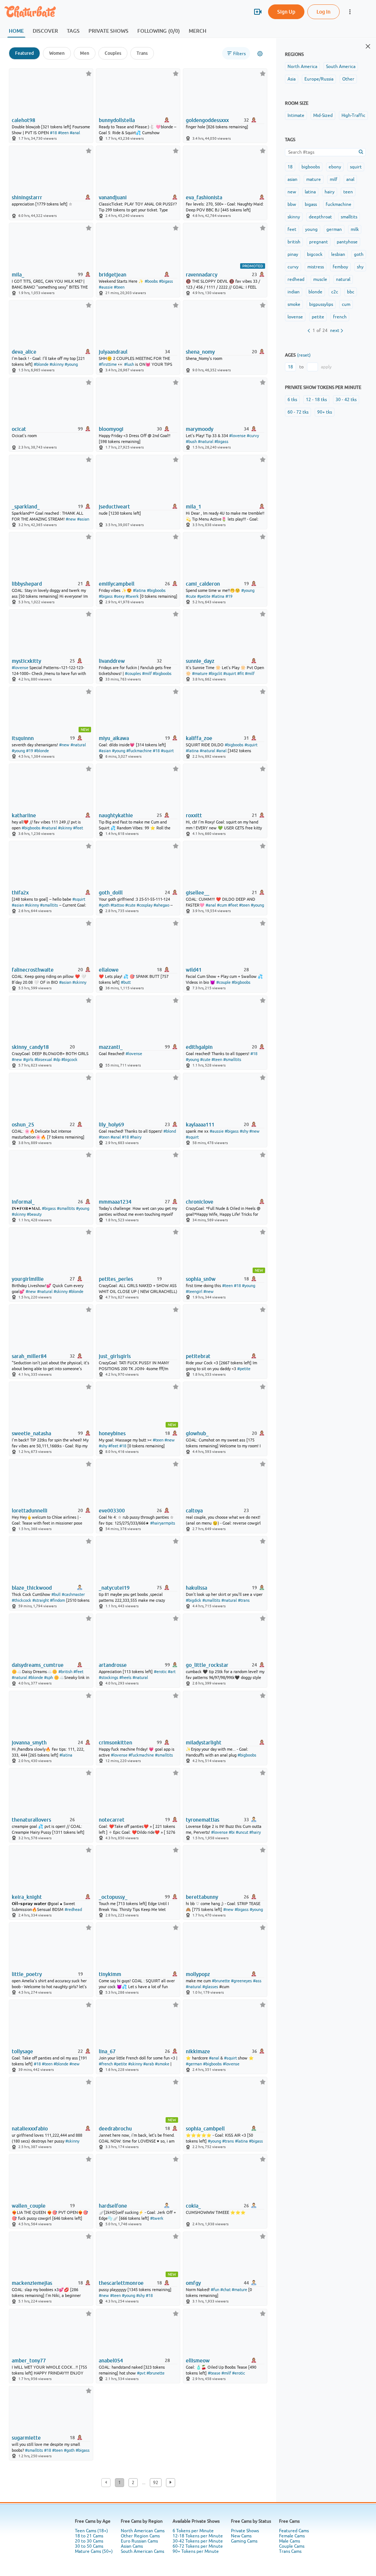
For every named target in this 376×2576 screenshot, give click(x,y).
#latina (139, 590)
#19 (229, 596)
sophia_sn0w (201, 1279)
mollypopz (198, 1974)
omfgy (193, 2283)
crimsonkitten (115, 1743)
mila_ (18, 275)
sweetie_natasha (31, 1433)
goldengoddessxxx (207, 120)
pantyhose (347, 242)
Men (85, 53)
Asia (292, 79)
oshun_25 (23, 1125)
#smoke (162, 2064)
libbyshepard (27, 584)
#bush (191, 442)
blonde (315, 292)
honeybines (112, 1433)
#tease (214, 2373)
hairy (330, 192)
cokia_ (193, 2206)
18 (290, 167)
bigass (311, 204)
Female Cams (292, 2536)
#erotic (160, 1672)
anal (350, 179)
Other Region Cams (140, 2536)
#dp (57, 1060)
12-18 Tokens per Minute (198, 2536)
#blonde (41, 364)
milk (355, 229)
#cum (222, 905)
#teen (63, 133)
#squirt (230, 674)
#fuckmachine (139, 751)
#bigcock (69, 1060)
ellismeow (198, 2361)
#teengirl (194, 1291)
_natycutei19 (114, 1588)
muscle (320, 279)
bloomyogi (111, 429)
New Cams (241, 2536)
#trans (244, 1600)
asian (292, 179)
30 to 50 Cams (89, 2546)
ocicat (19, 429)
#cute (191, 596)
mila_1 (194, 507)
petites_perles (116, 1279)
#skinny (57, 364)
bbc (351, 292)
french (340, 317)
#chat (225, 2290)
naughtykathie (116, 815)
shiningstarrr (27, 197)
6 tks (292, 400)
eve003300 (112, 1511)
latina (310, 192)
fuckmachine (339, 204)
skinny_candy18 (30, 1047)
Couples (113, 53)
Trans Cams (290, 2551)
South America (341, 67)
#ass (257, 1981)
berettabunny (202, 1897)
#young (71, 364)
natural (343, 279)
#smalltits (49, 905)
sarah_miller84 (29, 1356)
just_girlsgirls (115, 1356)
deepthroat (320, 217)
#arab (149, 2064)
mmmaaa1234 (115, 1202)
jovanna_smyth (29, 1743)
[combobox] (173, 12)
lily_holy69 (111, 1125)
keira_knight (27, 1897)
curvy (293, 267)
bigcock (315, 254)
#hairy (136, 1137)
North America (302, 67)
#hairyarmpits (163, 1523)
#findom (57, 1600)
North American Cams (143, 2531)
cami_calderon (203, 584)
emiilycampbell (117, 584)
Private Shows (245, 2531)
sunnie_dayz (200, 661)
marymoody (200, 429)
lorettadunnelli (30, 1511)
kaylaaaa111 (200, 1125)
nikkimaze (198, 2051)
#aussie (106, 287)
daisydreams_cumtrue (38, 1665)
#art (172, 1672)
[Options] (260, 54)
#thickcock (21, 1600)
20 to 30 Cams (89, 2541)
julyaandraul (113, 352)
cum (346, 304)
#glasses (210, 1987)
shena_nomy (200, 352)
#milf (147, 674)
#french (106, 2064)
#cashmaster (73, 1594)
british (294, 242)
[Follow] (89, 73)
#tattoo (117, 905)
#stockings (109, 1678)
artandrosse (113, 1665)
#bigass (166, 281)
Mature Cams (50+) (94, 2551)
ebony (335, 167)
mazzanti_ (111, 1047)
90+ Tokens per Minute (196, 2551)
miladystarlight (204, 1743)
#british (65, 1672)
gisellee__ (198, 893)
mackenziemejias (32, 2283)
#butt (126, 982)
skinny (294, 217)
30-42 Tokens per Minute (198, 2541)
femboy (340, 267)
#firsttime (108, 364)
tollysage (22, 2051)
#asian (83, 519)
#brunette (221, 1981)
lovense (295, 317)
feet (292, 229)
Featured (24, 53)
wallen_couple (29, 2206)
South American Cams (142, 2551)
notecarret (112, 1820)
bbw (292, 204)
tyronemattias (203, 1820)
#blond (170, 1131)
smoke (294, 304)
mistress (316, 267)
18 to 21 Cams (89, 2536)
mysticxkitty (26, 661)
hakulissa (196, 1588)
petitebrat (198, 1356)
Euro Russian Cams (139, 2541)
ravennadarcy (202, 275)
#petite (204, 596)
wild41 (194, 970)
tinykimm (110, 1974)
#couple (223, 982)
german (334, 229)
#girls (28, 1060)
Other (348, 79)
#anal (75, 133)
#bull (56, 1594)
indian (294, 292)
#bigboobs (156, 590)
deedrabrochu (115, 2129)
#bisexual (43, 1060)
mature (314, 179)
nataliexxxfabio (30, 2129)
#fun (215, 2290)
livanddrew (112, 661)
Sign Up (286, 12)
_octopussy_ (113, 1897)
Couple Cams (292, 2546)
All (232, 12)
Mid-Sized (323, 115)
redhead (296, 279)
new (292, 192)
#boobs (151, 281)
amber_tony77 (29, 2361)
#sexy (119, 596)
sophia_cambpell (205, 2129)
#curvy (253, 436)
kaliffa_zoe (199, 738)
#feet (78, 828)
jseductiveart (114, 507)
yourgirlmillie (28, 1279)
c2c (335, 292)
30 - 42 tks (346, 400)
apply (326, 367)
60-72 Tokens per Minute (198, 2546)
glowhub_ (197, 1433)
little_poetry (27, 1974)
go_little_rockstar (207, 1665)
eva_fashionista (204, 197)
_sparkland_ (26, 507)
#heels (125, 1678)
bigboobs (311, 167)
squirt (356, 167)
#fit (241, 674)
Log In (323, 12)
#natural (206, 442)
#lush (129, 364)
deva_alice (24, 352)
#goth (104, 905)
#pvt (141, 2373)
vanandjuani (113, 197)
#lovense (237, 436)
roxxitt (194, 815)
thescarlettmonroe (121, 2283)
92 (156, 2483)
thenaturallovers (31, 1820)
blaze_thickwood (32, 1588)
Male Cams (290, 2541)
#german (194, 2064)
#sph (48, 1678)
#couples (133, 674)
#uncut (242, 1832)
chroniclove (200, 1202)
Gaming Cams (244, 2541)
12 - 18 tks (316, 400)
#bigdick (194, 1600)
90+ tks (325, 412)
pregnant (319, 242)
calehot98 (23, 120)
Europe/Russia (319, 79)
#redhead (73, 1909)
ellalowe (109, 970)
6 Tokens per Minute (193, 2531)
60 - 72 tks (298, 412)
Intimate (296, 115)
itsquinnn (23, 738)
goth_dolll (111, 893)
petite (318, 317)
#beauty (34, 1214)
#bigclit (215, 674)
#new (71, 519)
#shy (244, 1131)
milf (334, 179)
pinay (293, 254)
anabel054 (111, 2361)
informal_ (23, 1202)
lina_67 (107, 2051)
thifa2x (20, 893)
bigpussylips (321, 304)
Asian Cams (132, 2546)
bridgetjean (113, 275)
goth (359, 254)
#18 (53, 133)
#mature (200, 674)
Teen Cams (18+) (91, 2531)
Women (57, 53)
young (311, 229)
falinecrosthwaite (33, 970)
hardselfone (113, 2206)
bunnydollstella (117, 120)
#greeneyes (241, 1981)
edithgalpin (199, 1047)
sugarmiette (26, 2438)
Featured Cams (294, 2531)
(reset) (304, 355)
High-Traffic (353, 115)
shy (360, 267)
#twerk (132, 596)
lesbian (338, 254)
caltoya (194, 1511)
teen (348, 192)
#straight (41, 1600)
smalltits (349, 217)
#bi (232, 1832)
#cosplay (144, 905)
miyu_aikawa (114, 738)
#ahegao (161, 905)
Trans (142, 53)
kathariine (24, 815)
